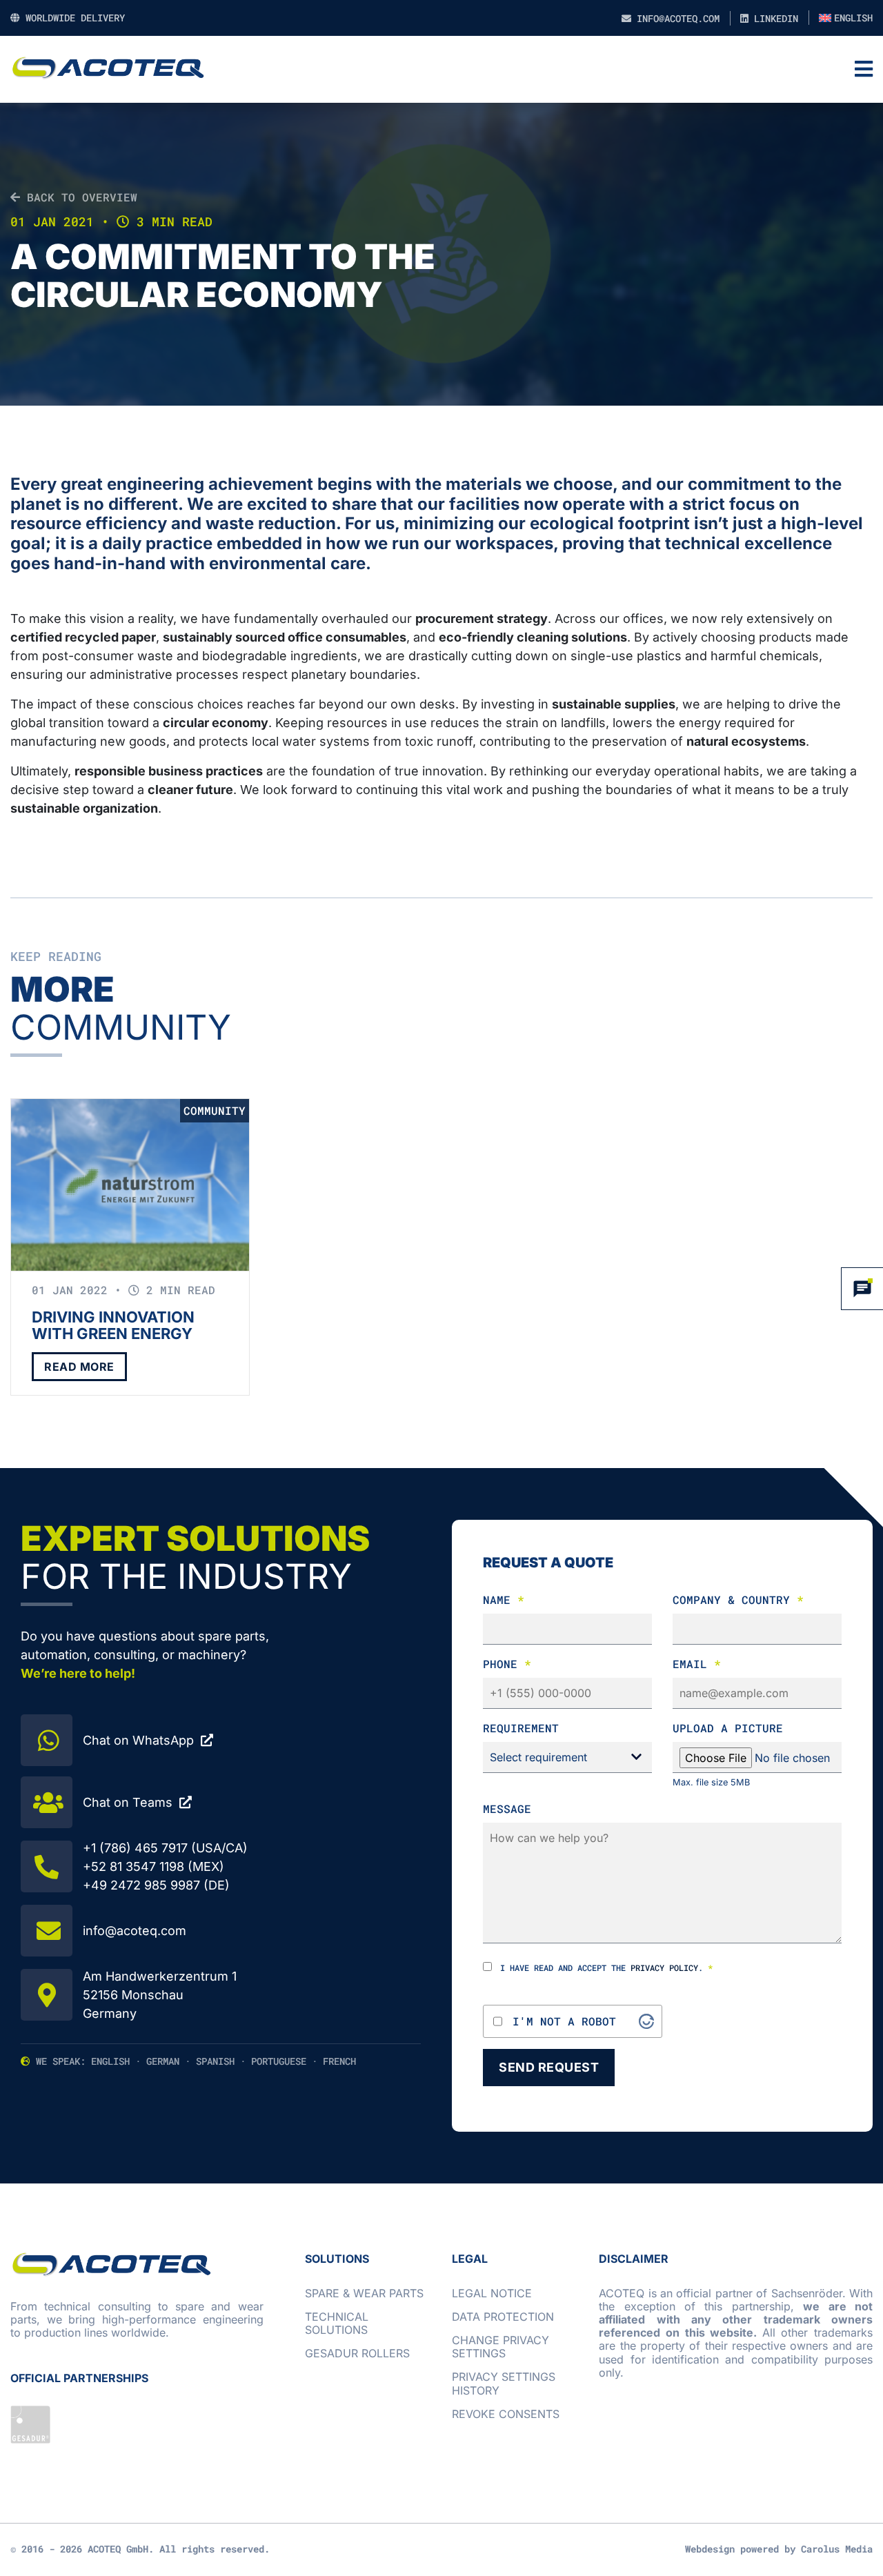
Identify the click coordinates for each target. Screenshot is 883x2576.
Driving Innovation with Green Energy (113, 1325)
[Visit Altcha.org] (646, 2021)
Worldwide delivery (72, 18)
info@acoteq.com (675, 18)
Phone (507, 1664)
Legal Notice (492, 2293)
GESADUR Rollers (357, 2353)
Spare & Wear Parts (364, 2293)
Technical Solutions (337, 2323)
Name (504, 1599)
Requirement (521, 1728)
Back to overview (79, 197)
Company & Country (738, 1599)
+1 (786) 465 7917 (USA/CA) (165, 1848)
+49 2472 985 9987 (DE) (156, 1885)
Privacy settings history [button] (504, 2383)
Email (697, 1664)
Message (507, 1809)
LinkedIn (773, 18)
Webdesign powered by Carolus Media (779, 2549)
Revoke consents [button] (506, 2414)
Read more (79, 1367)
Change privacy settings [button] (500, 2347)
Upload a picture (728, 1728)
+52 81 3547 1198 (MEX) (153, 1866)
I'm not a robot (564, 2021)
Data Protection (503, 2317)
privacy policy (664, 1968)
